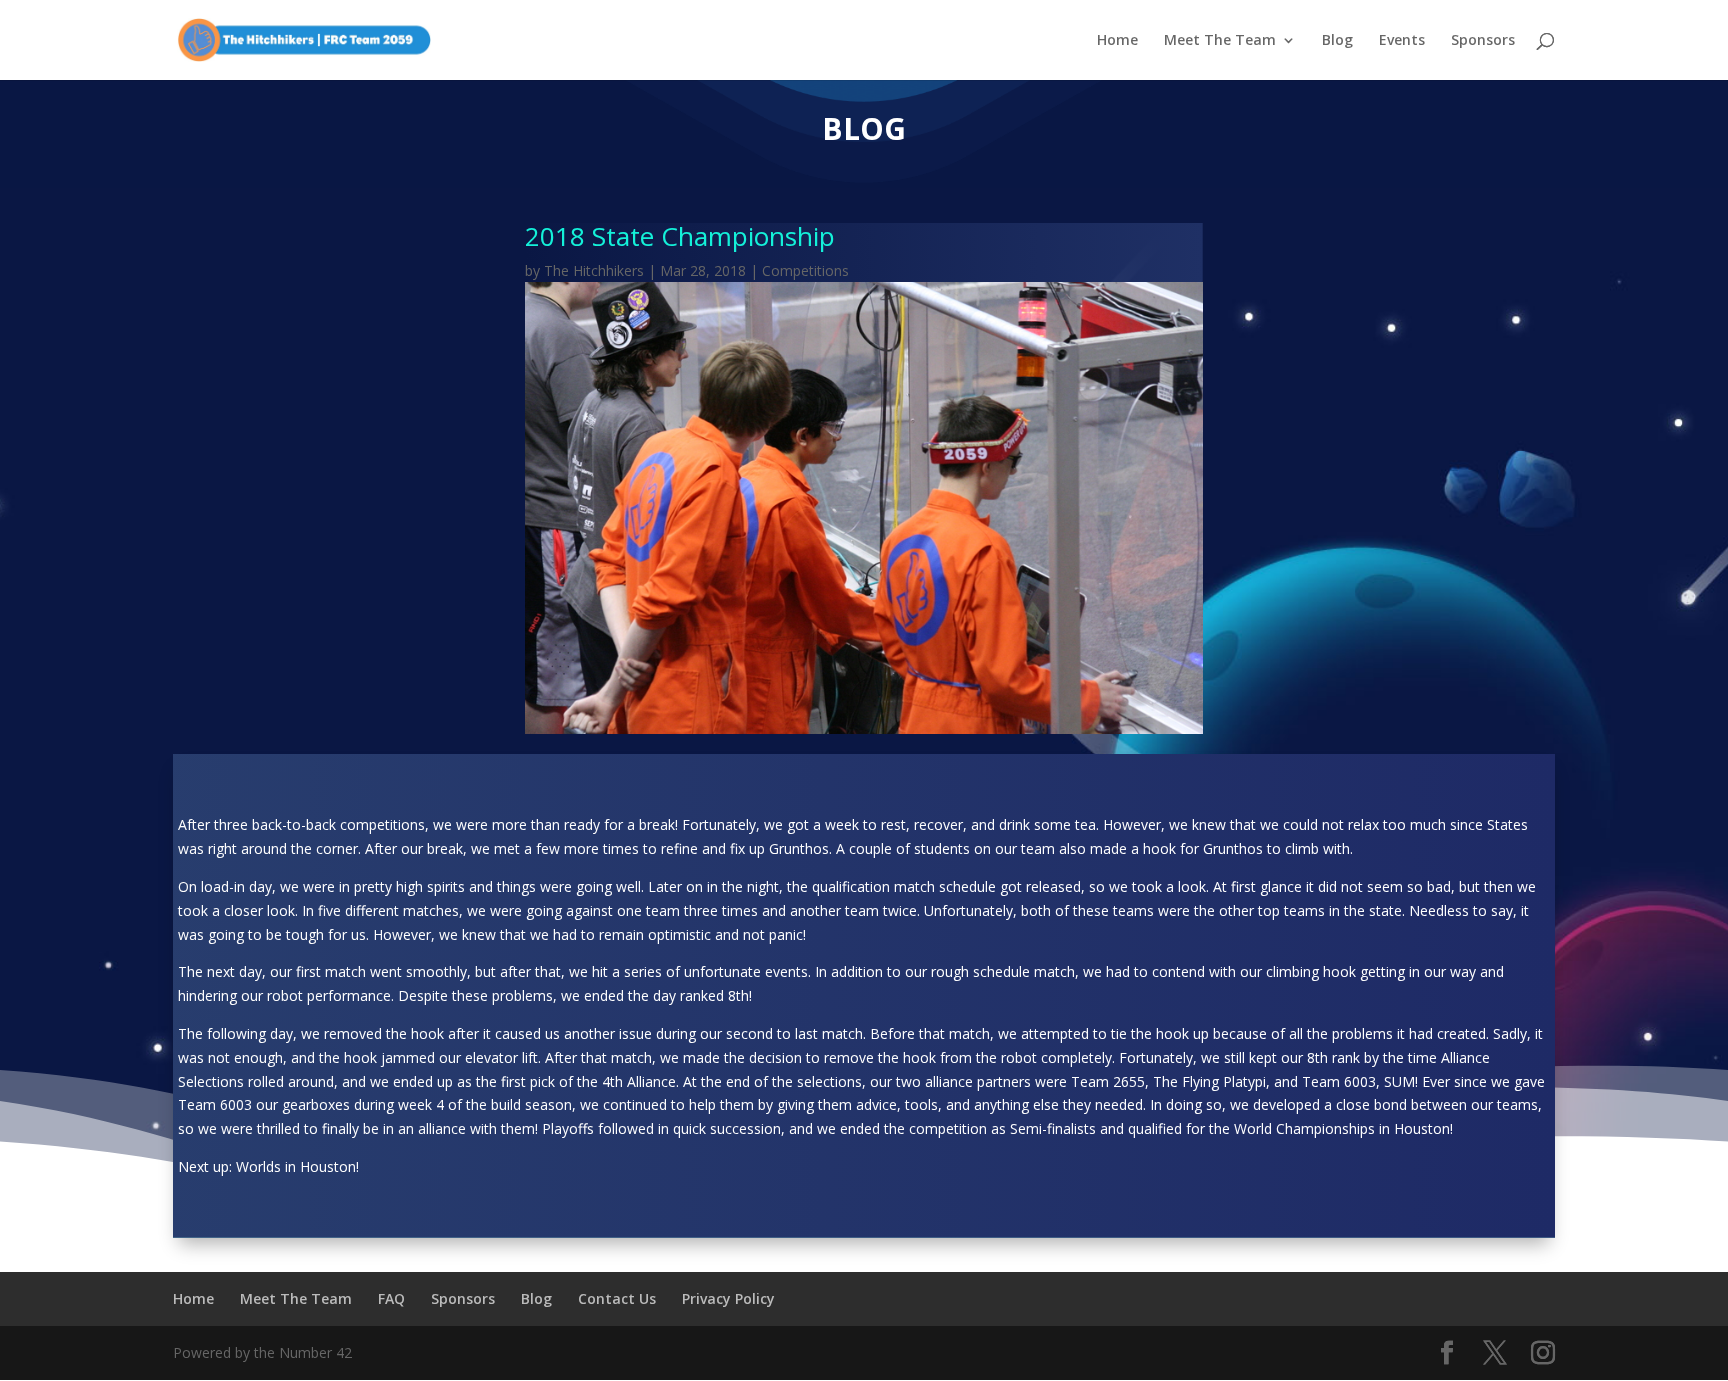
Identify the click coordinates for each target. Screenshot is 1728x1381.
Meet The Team (1220, 41)
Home (1117, 41)
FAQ (391, 1298)
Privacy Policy (728, 1298)
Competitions (805, 270)
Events (1402, 41)
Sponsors (1483, 41)
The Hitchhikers (594, 270)
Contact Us (617, 1298)
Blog (1337, 41)
